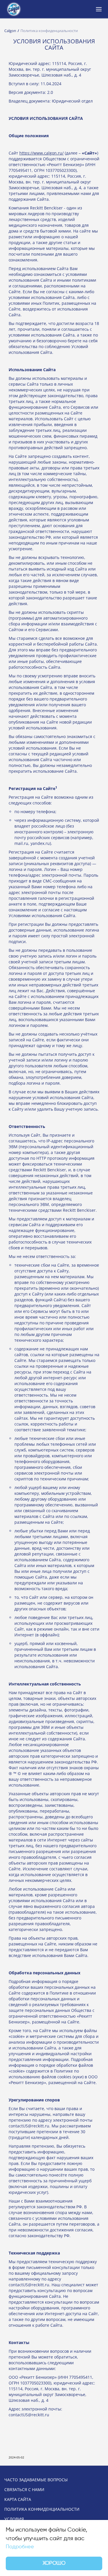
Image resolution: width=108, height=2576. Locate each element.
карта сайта (18, 2499)
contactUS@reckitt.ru (29, 2126)
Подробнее (20, 2547)
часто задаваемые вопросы (36, 2480)
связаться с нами (24, 2490)
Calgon (10, 31)
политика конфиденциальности (42, 2509)
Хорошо (54, 2563)
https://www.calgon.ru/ (41, 153)
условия (14, 2519)
